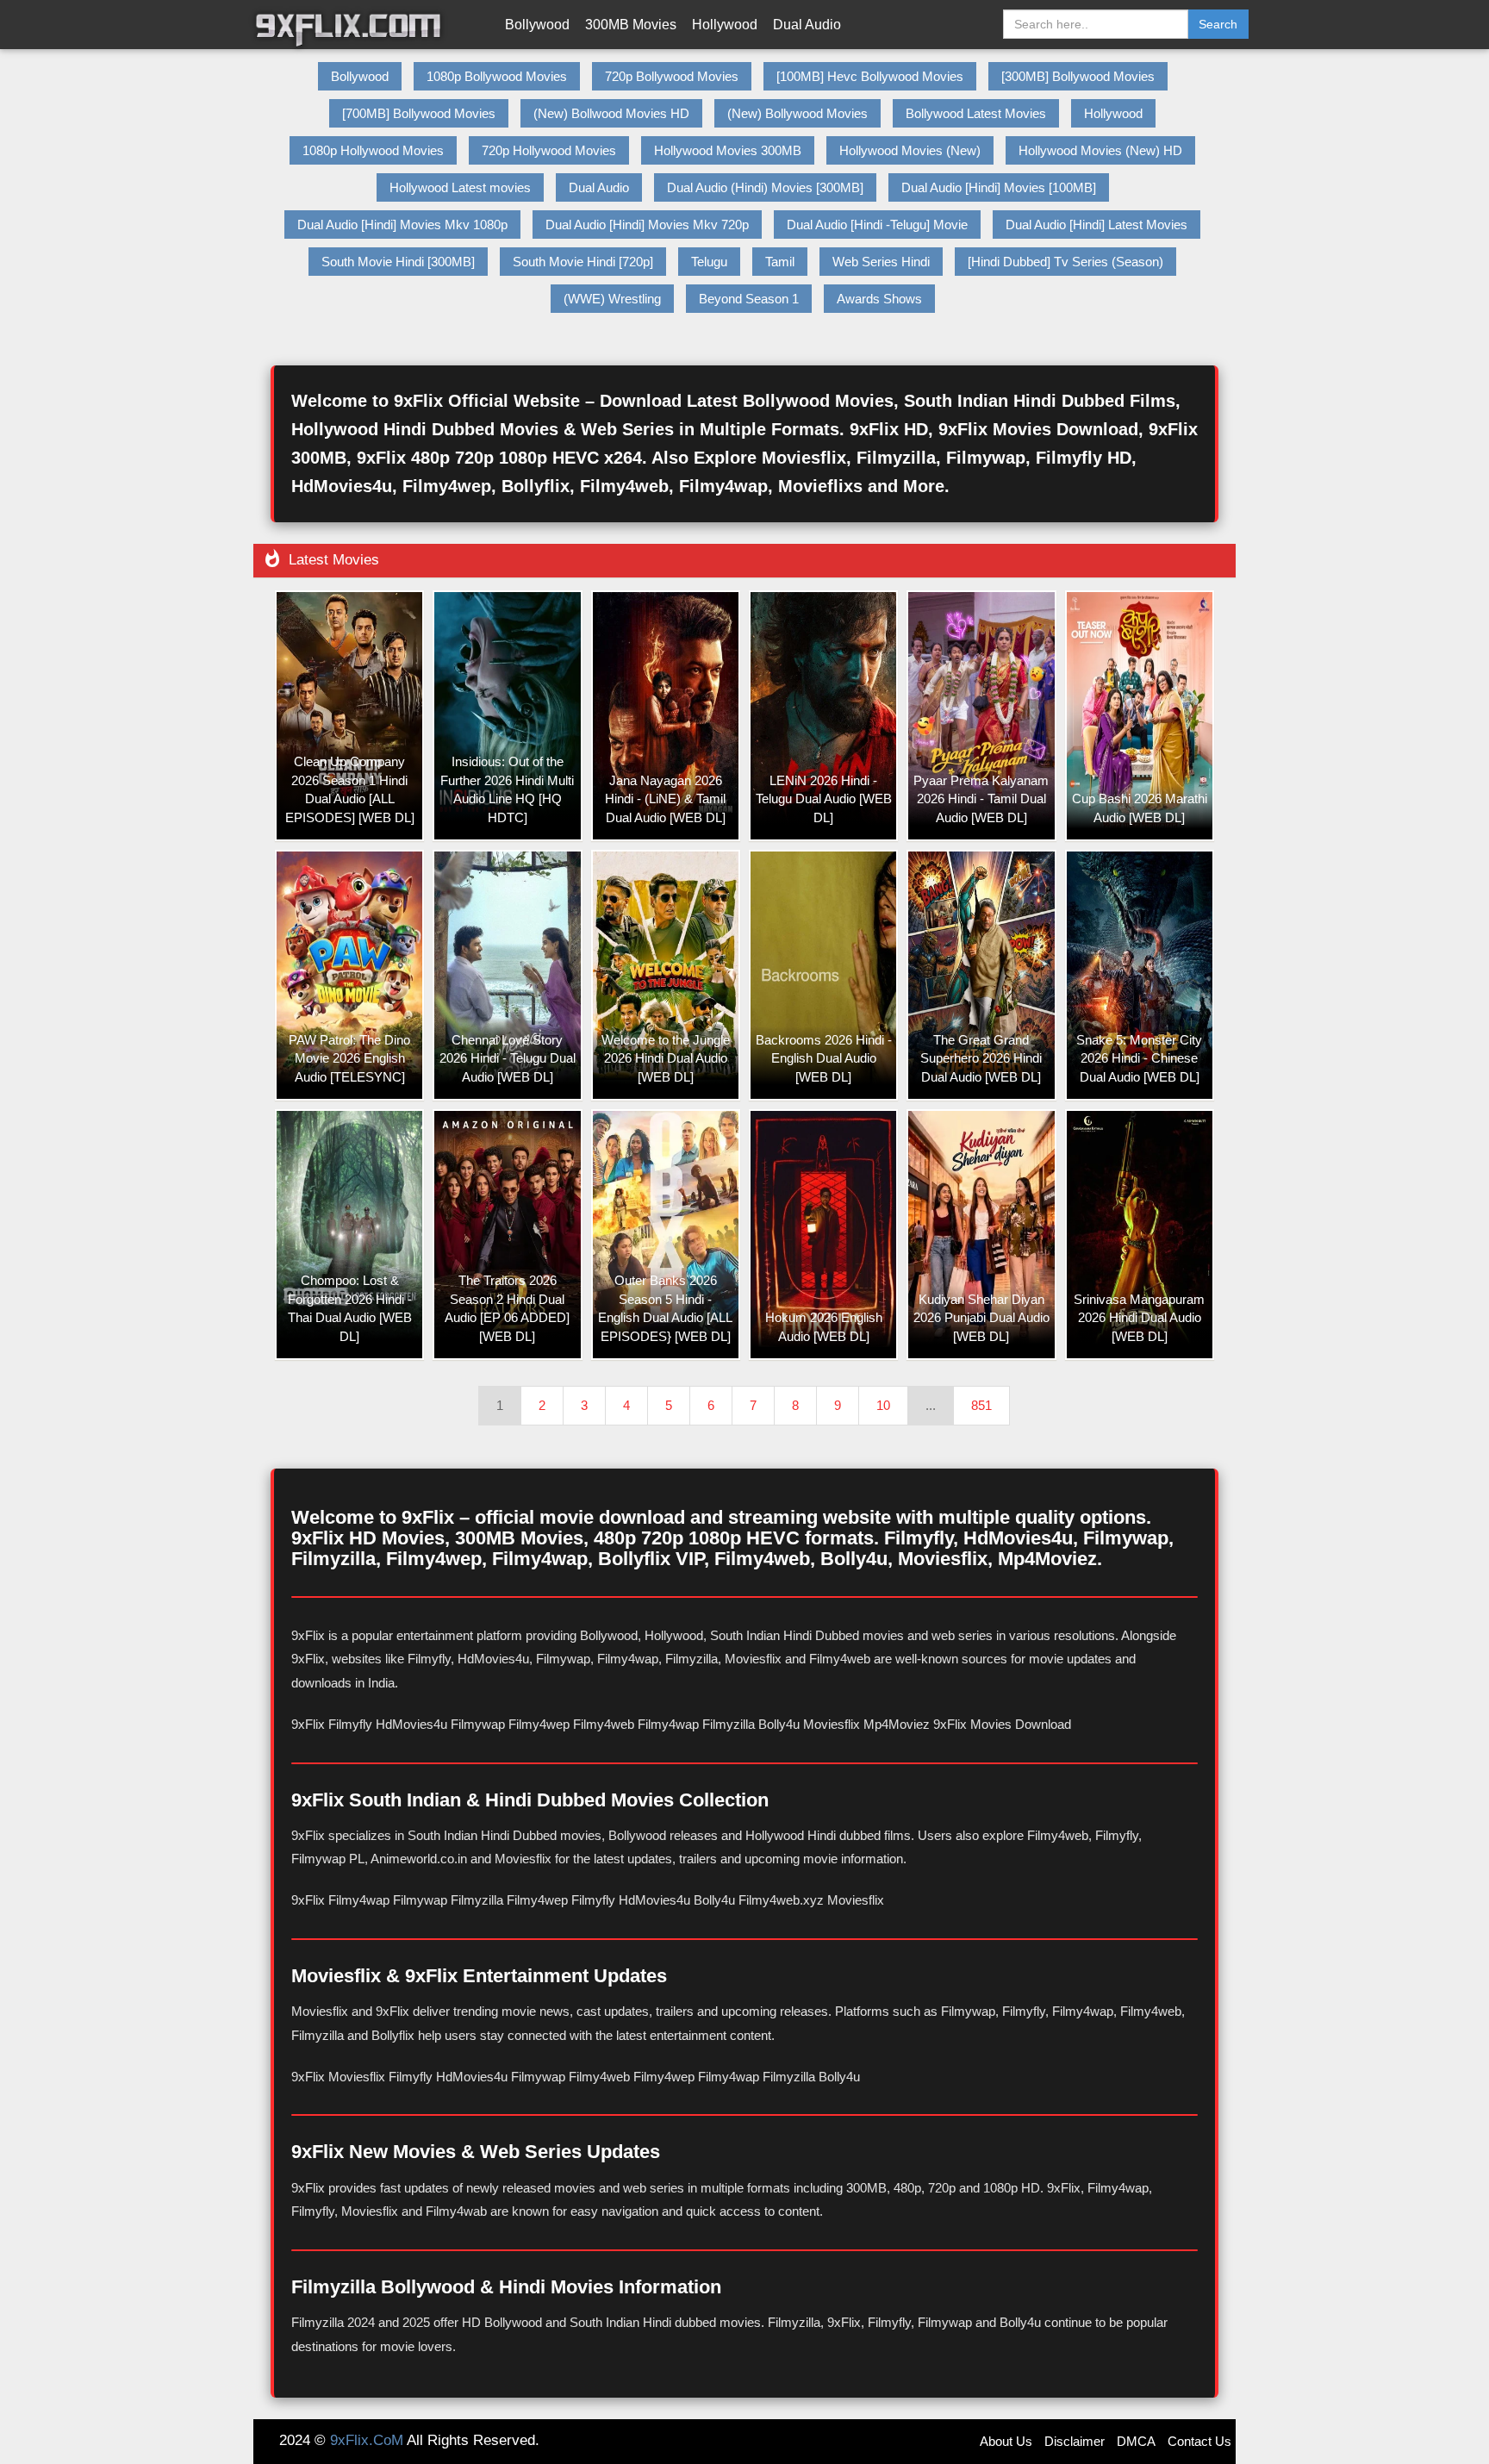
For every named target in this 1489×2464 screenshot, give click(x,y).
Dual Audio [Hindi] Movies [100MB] (999, 187)
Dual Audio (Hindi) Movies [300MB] (765, 187)
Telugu (709, 262)
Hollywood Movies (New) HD (1100, 150)
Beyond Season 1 (749, 299)
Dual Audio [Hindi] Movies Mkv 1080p (402, 225)
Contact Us (1199, 2441)
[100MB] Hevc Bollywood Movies (870, 76)
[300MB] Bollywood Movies (1078, 76)
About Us (1006, 2441)
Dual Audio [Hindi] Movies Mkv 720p (647, 225)
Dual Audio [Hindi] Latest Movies (1097, 225)
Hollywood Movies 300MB (728, 150)
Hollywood (725, 25)
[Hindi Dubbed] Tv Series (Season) (1065, 262)
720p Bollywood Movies (672, 76)
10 (883, 1405)
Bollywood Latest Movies (976, 113)
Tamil (780, 262)
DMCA (1136, 2441)
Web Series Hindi (881, 262)
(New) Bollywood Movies (797, 113)
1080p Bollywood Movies (497, 76)
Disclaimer (1075, 2441)
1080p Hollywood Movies (373, 150)
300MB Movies (631, 25)
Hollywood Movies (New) (910, 150)
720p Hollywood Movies (549, 150)
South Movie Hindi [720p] (583, 262)
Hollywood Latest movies (460, 187)
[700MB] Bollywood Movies (419, 113)
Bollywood (537, 25)
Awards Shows (879, 299)
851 (981, 1405)
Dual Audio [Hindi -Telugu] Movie (877, 225)
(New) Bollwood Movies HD (611, 113)
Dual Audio (807, 25)
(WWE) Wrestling (612, 299)
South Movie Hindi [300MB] (398, 262)
